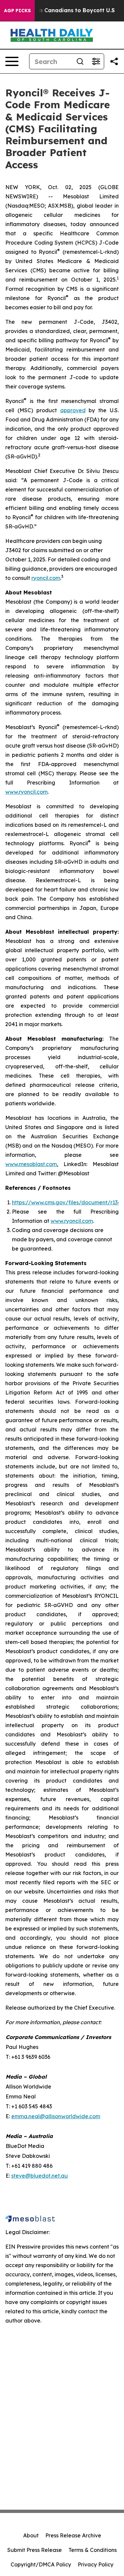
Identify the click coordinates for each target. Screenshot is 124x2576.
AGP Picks (17, 11)
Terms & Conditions (93, 2550)
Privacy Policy (96, 2564)
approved (73, 410)
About (31, 2535)
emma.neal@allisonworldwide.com (56, 2116)
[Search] (80, 61)
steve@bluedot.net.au (40, 2176)
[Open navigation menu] (12, 61)
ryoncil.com (46, 578)
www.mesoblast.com (31, 1164)
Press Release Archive (73, 2535)
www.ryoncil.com (26, 792)
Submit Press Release (35, 2550)
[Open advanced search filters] (96, 61)
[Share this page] (114, 61)
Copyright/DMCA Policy (41, 2564)
